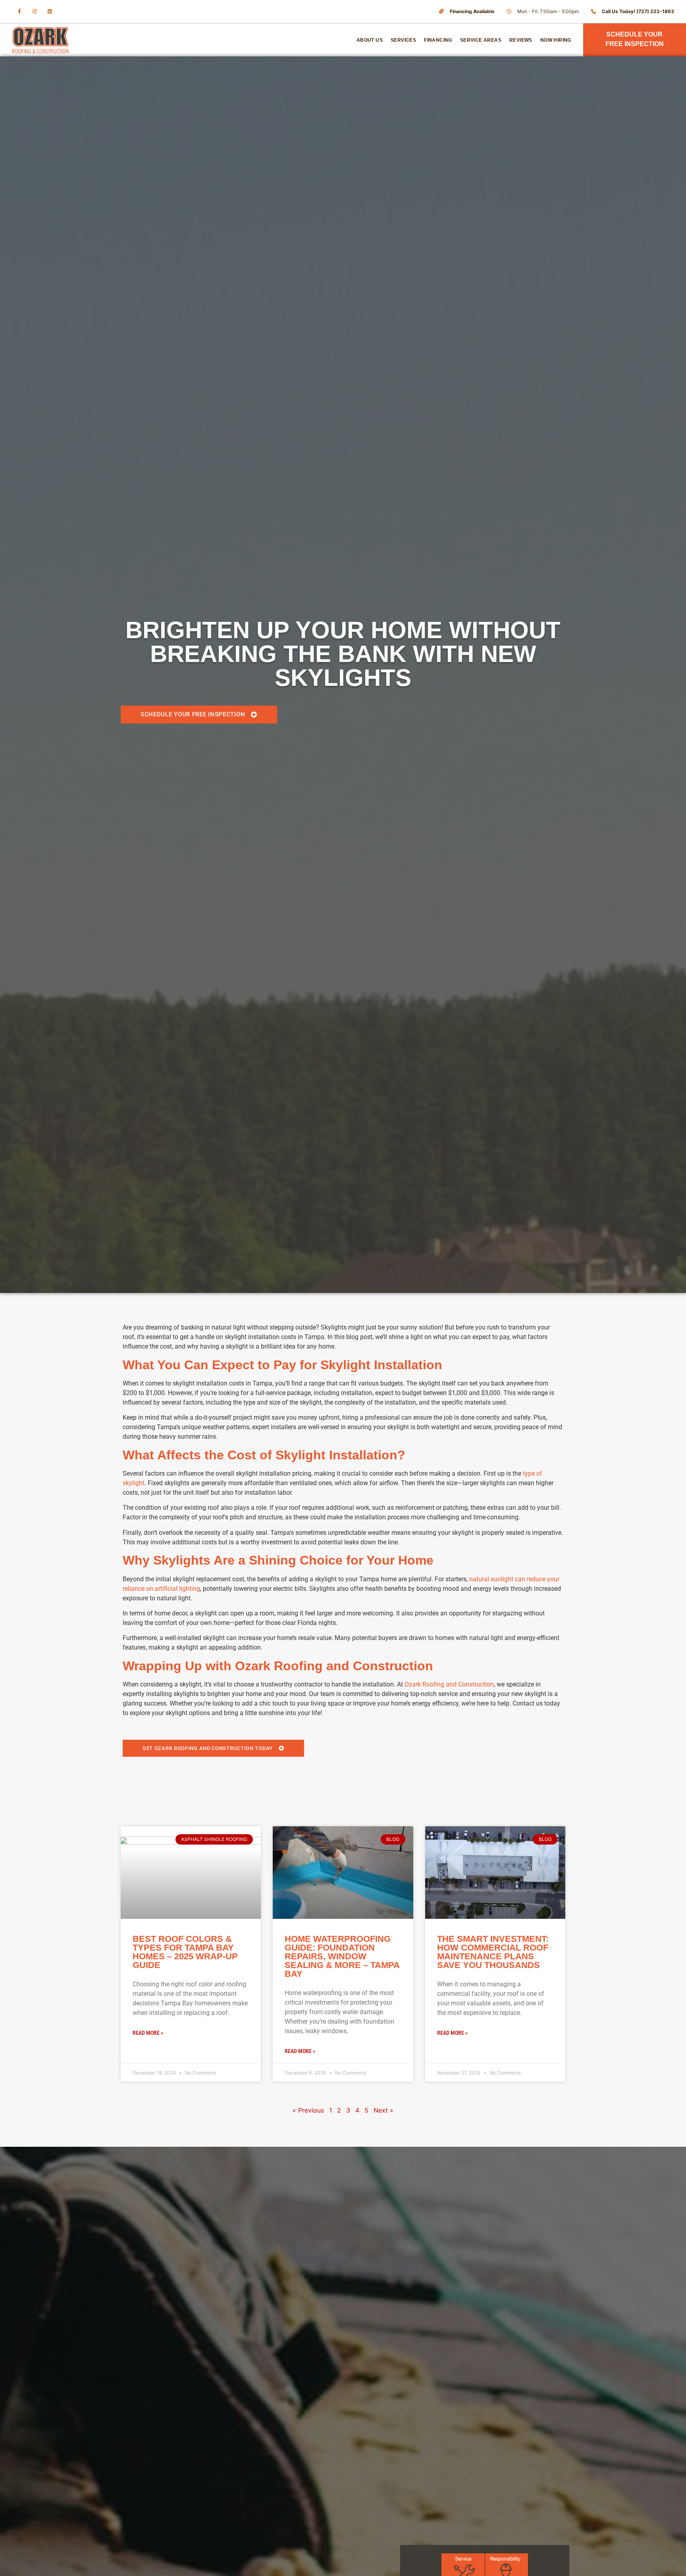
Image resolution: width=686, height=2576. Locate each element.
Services (403, 40)
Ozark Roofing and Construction (449, 1684)
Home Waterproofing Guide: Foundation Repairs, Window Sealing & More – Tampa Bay (342, 1956)
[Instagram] (35, 12)
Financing (438, 40)
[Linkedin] (50, 12)
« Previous (308, 2110)
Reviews (521, 40)
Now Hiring (556, 40)
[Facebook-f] (19, 12)
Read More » (148, 2033)
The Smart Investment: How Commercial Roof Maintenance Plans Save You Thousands (493, 1952)
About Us (370, 40)
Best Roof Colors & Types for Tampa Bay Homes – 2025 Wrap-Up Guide (185, 1952)
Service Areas (481, 40)
